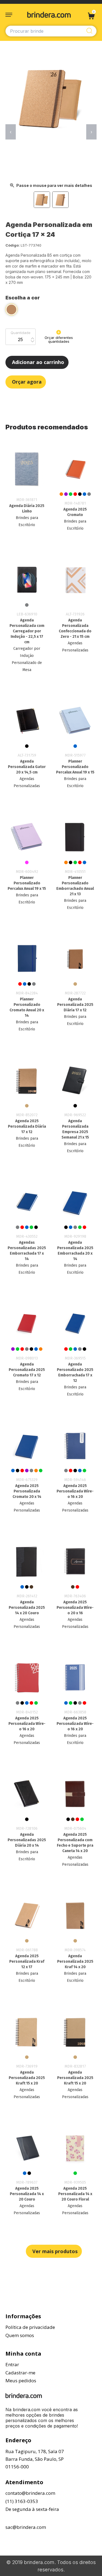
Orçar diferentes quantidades (59, 339)
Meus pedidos (21, 2381)
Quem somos (20, 2335)
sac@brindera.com (26, 2527)
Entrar (12, 2364)
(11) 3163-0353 (22, 2501)
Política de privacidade (30, 2327)
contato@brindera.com (30, 2493)
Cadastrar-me (20, 2373)
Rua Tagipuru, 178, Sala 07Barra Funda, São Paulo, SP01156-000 (35, 2459)
